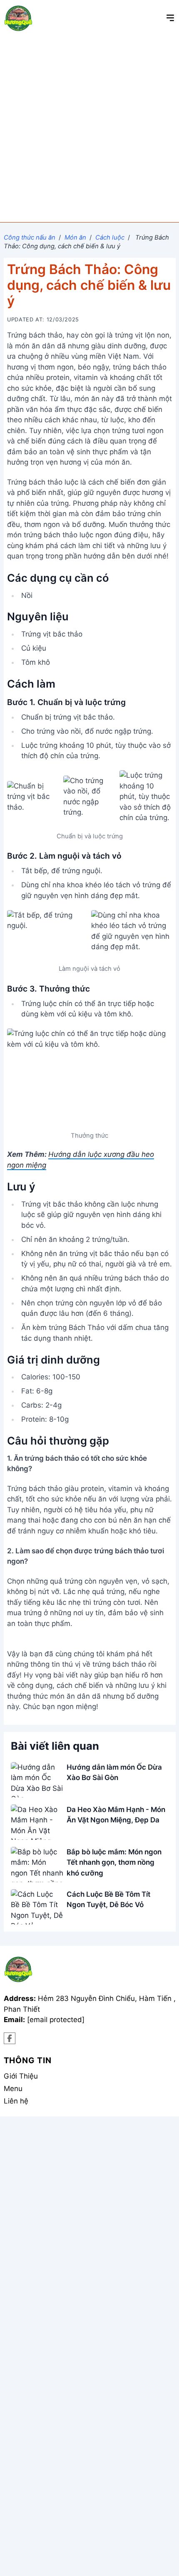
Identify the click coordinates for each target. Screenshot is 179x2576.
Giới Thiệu (21, 2076)
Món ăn (75, 238)
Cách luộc (110, 238)
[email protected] (56, 2020)
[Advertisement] (89, 129)
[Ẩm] (10, 2039)
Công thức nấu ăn (30, 238)
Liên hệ (16, 2101)
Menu (13, 2089)
